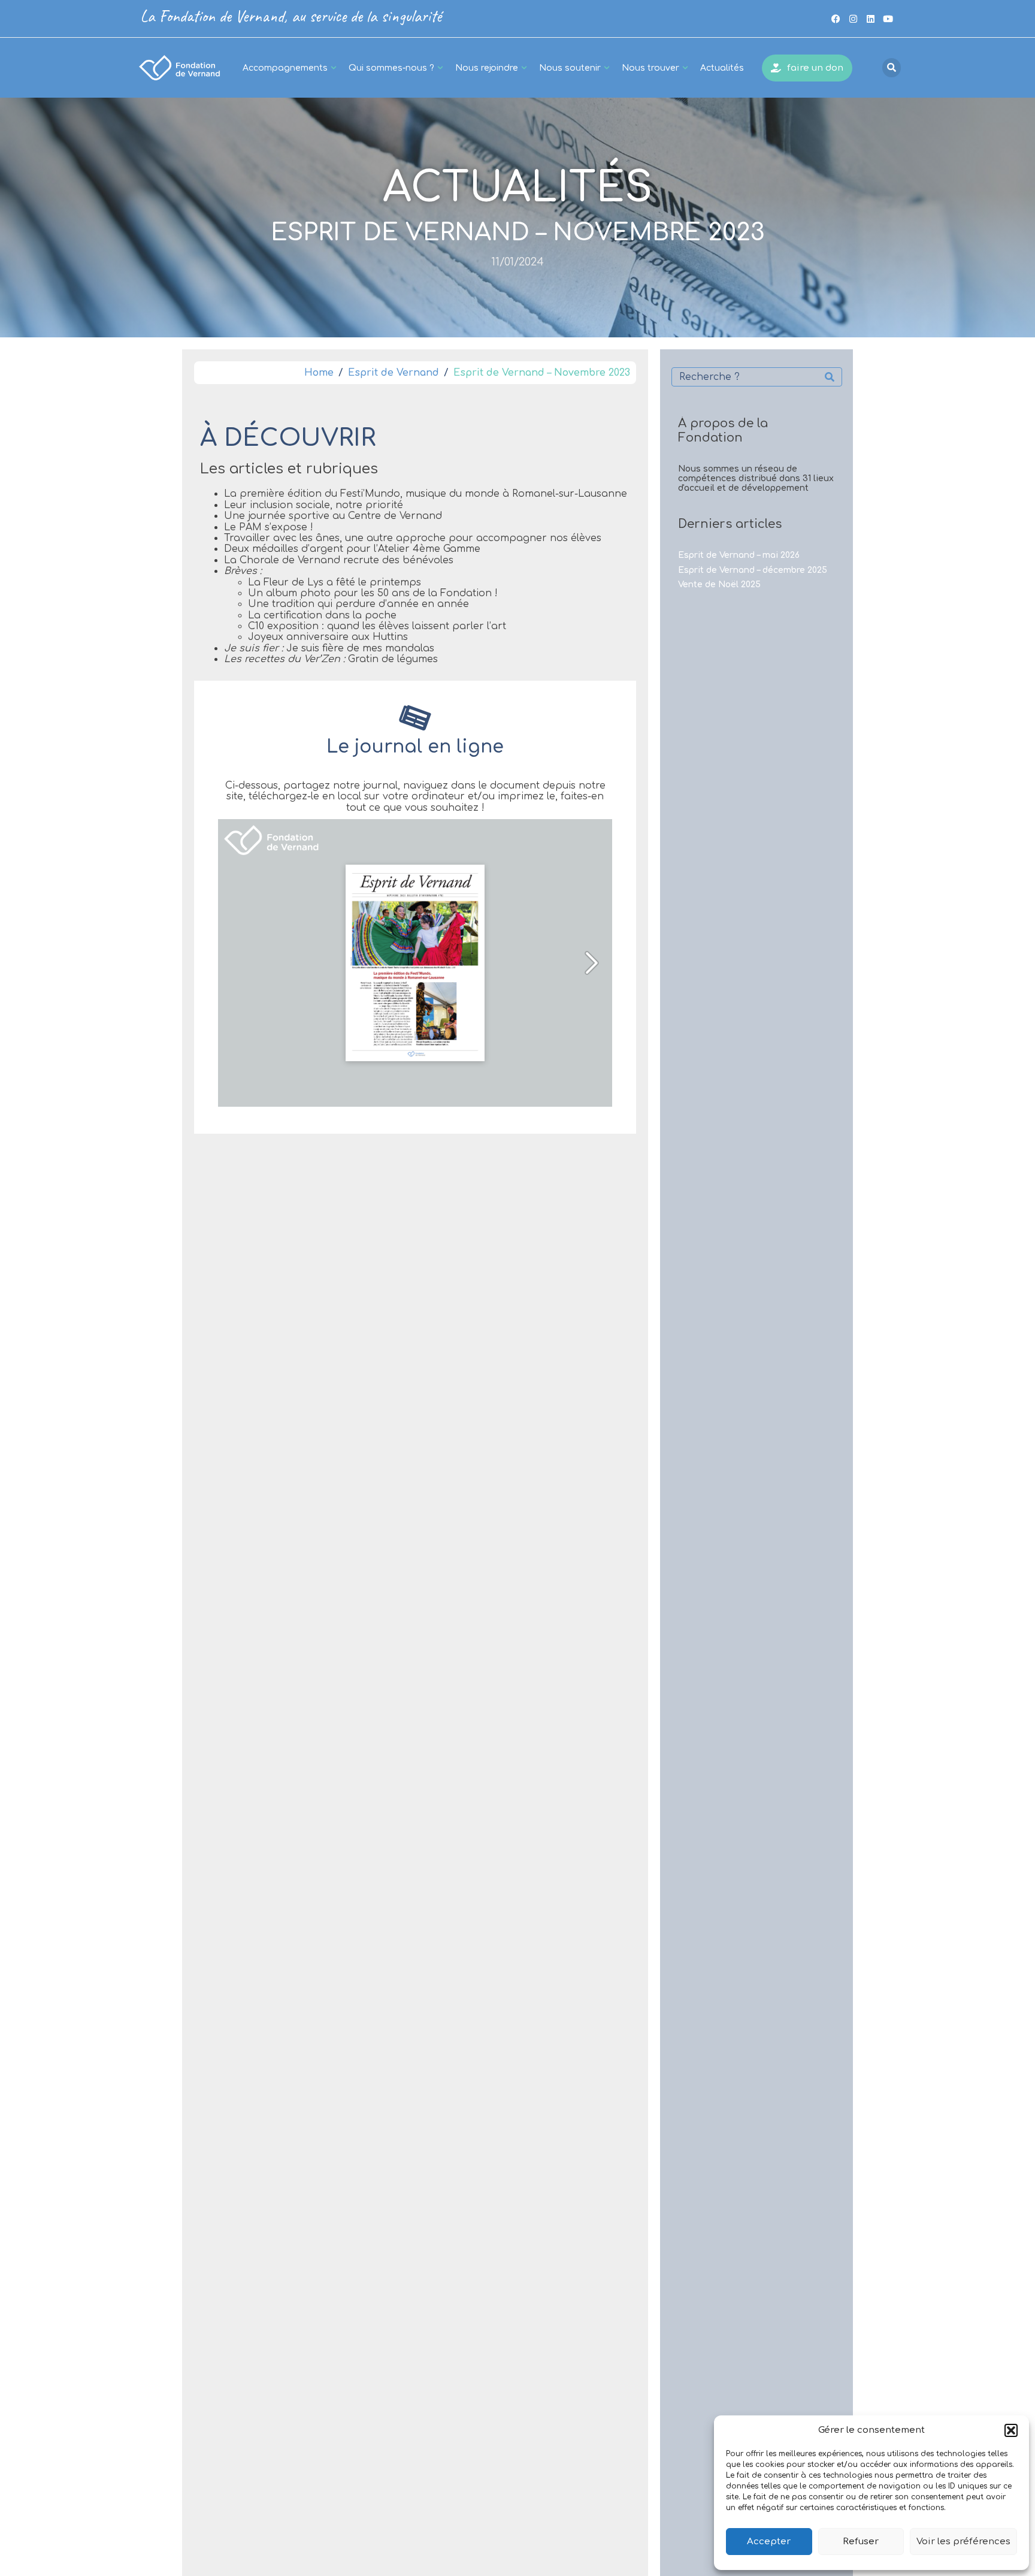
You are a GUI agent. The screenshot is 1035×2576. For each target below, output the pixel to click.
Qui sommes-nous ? (391, 68)
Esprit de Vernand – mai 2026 (739, 555)
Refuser (861, 2542)
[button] (1011, 2430)
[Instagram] (853, 19)
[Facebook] (836, 19)
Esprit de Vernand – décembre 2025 (753, 570)
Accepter (769, 2542)
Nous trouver (650, 68)
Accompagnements (285, 68)
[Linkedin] (870, 19)
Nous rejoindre (487, 68)
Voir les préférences (963, 2542)
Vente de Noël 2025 (719, 585)
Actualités (722, 68)
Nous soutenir (570, 68)
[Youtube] (888, 19)
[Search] (830, 377)
